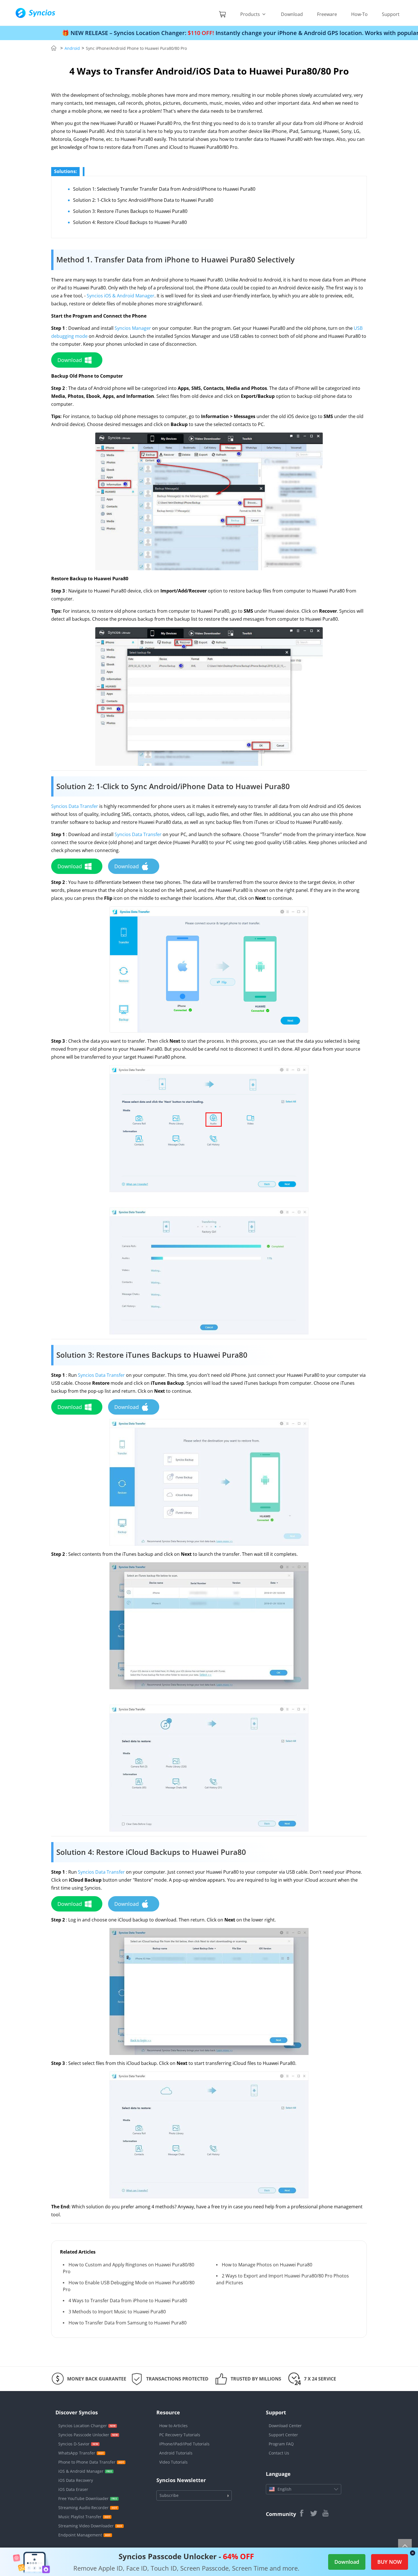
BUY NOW (390, 2562)
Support (391, 14)
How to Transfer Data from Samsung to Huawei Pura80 (128, 2323)
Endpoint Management (80, 2535)
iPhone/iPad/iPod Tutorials (184, 2444)
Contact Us (279, 2453)
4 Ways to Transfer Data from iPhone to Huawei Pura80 (128, 2301)
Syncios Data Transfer (75, 806)
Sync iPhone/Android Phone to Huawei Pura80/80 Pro (136, 48)
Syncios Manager (133, 328)
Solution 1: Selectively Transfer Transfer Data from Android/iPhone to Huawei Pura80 (164, 189)
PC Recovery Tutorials (180, 2435)
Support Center (283, 2435)
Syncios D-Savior (74, 2444)
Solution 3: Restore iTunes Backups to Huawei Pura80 (130, 211)
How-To (359, 14)
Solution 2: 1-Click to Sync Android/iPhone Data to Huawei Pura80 (143, 200)
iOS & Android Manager (81, 2471)
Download (292, 14)
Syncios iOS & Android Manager (121, 296)
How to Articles (173, 2426)
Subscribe (169, 2495)
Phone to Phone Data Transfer (87, 2462)
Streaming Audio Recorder (83, 2508)
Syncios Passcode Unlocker (84, 2435)
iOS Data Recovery (76, 2480)
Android (72, 48)
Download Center (285, 2426)
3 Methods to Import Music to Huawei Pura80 (117, 2312)
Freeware (327, 14)
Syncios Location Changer (83, 2426)
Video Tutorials (173, 2462)
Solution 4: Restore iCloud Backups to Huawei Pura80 (130, 222)
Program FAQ (281, 2444)
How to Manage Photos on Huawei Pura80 (267, 2265)
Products (251, 14)
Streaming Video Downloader (86, 2526)
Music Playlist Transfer (80, 2517)
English (284, 2489)
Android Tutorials (176, 2453)
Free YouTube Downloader (83, 2498)
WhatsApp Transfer (77, 2453)
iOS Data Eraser (73, 2489)
